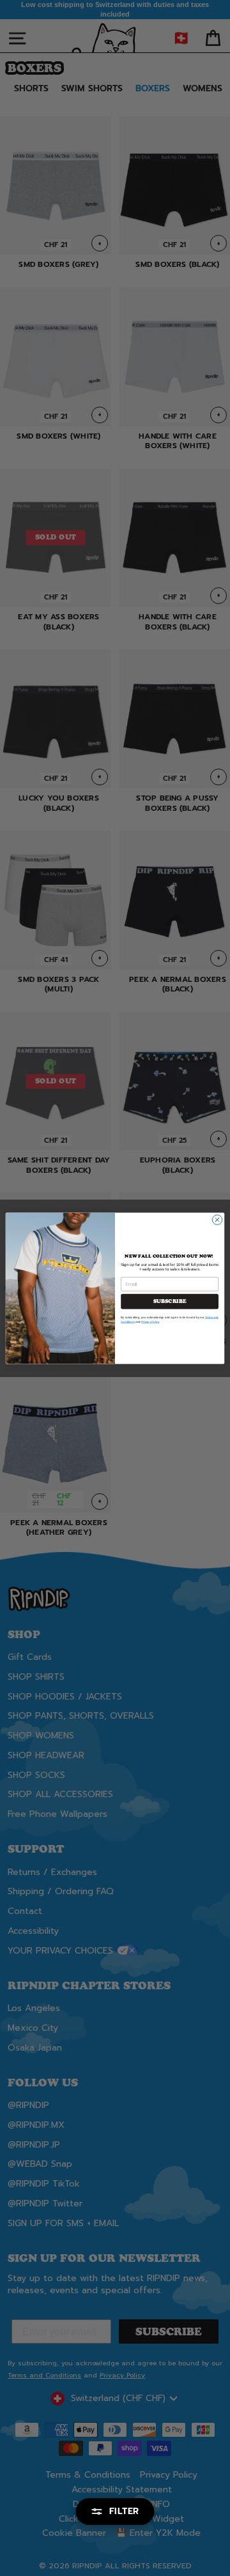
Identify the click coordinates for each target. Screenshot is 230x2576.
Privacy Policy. (150, 1322)
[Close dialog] (217, 1219)
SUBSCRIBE (170, 1301)
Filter (124, 2511)
